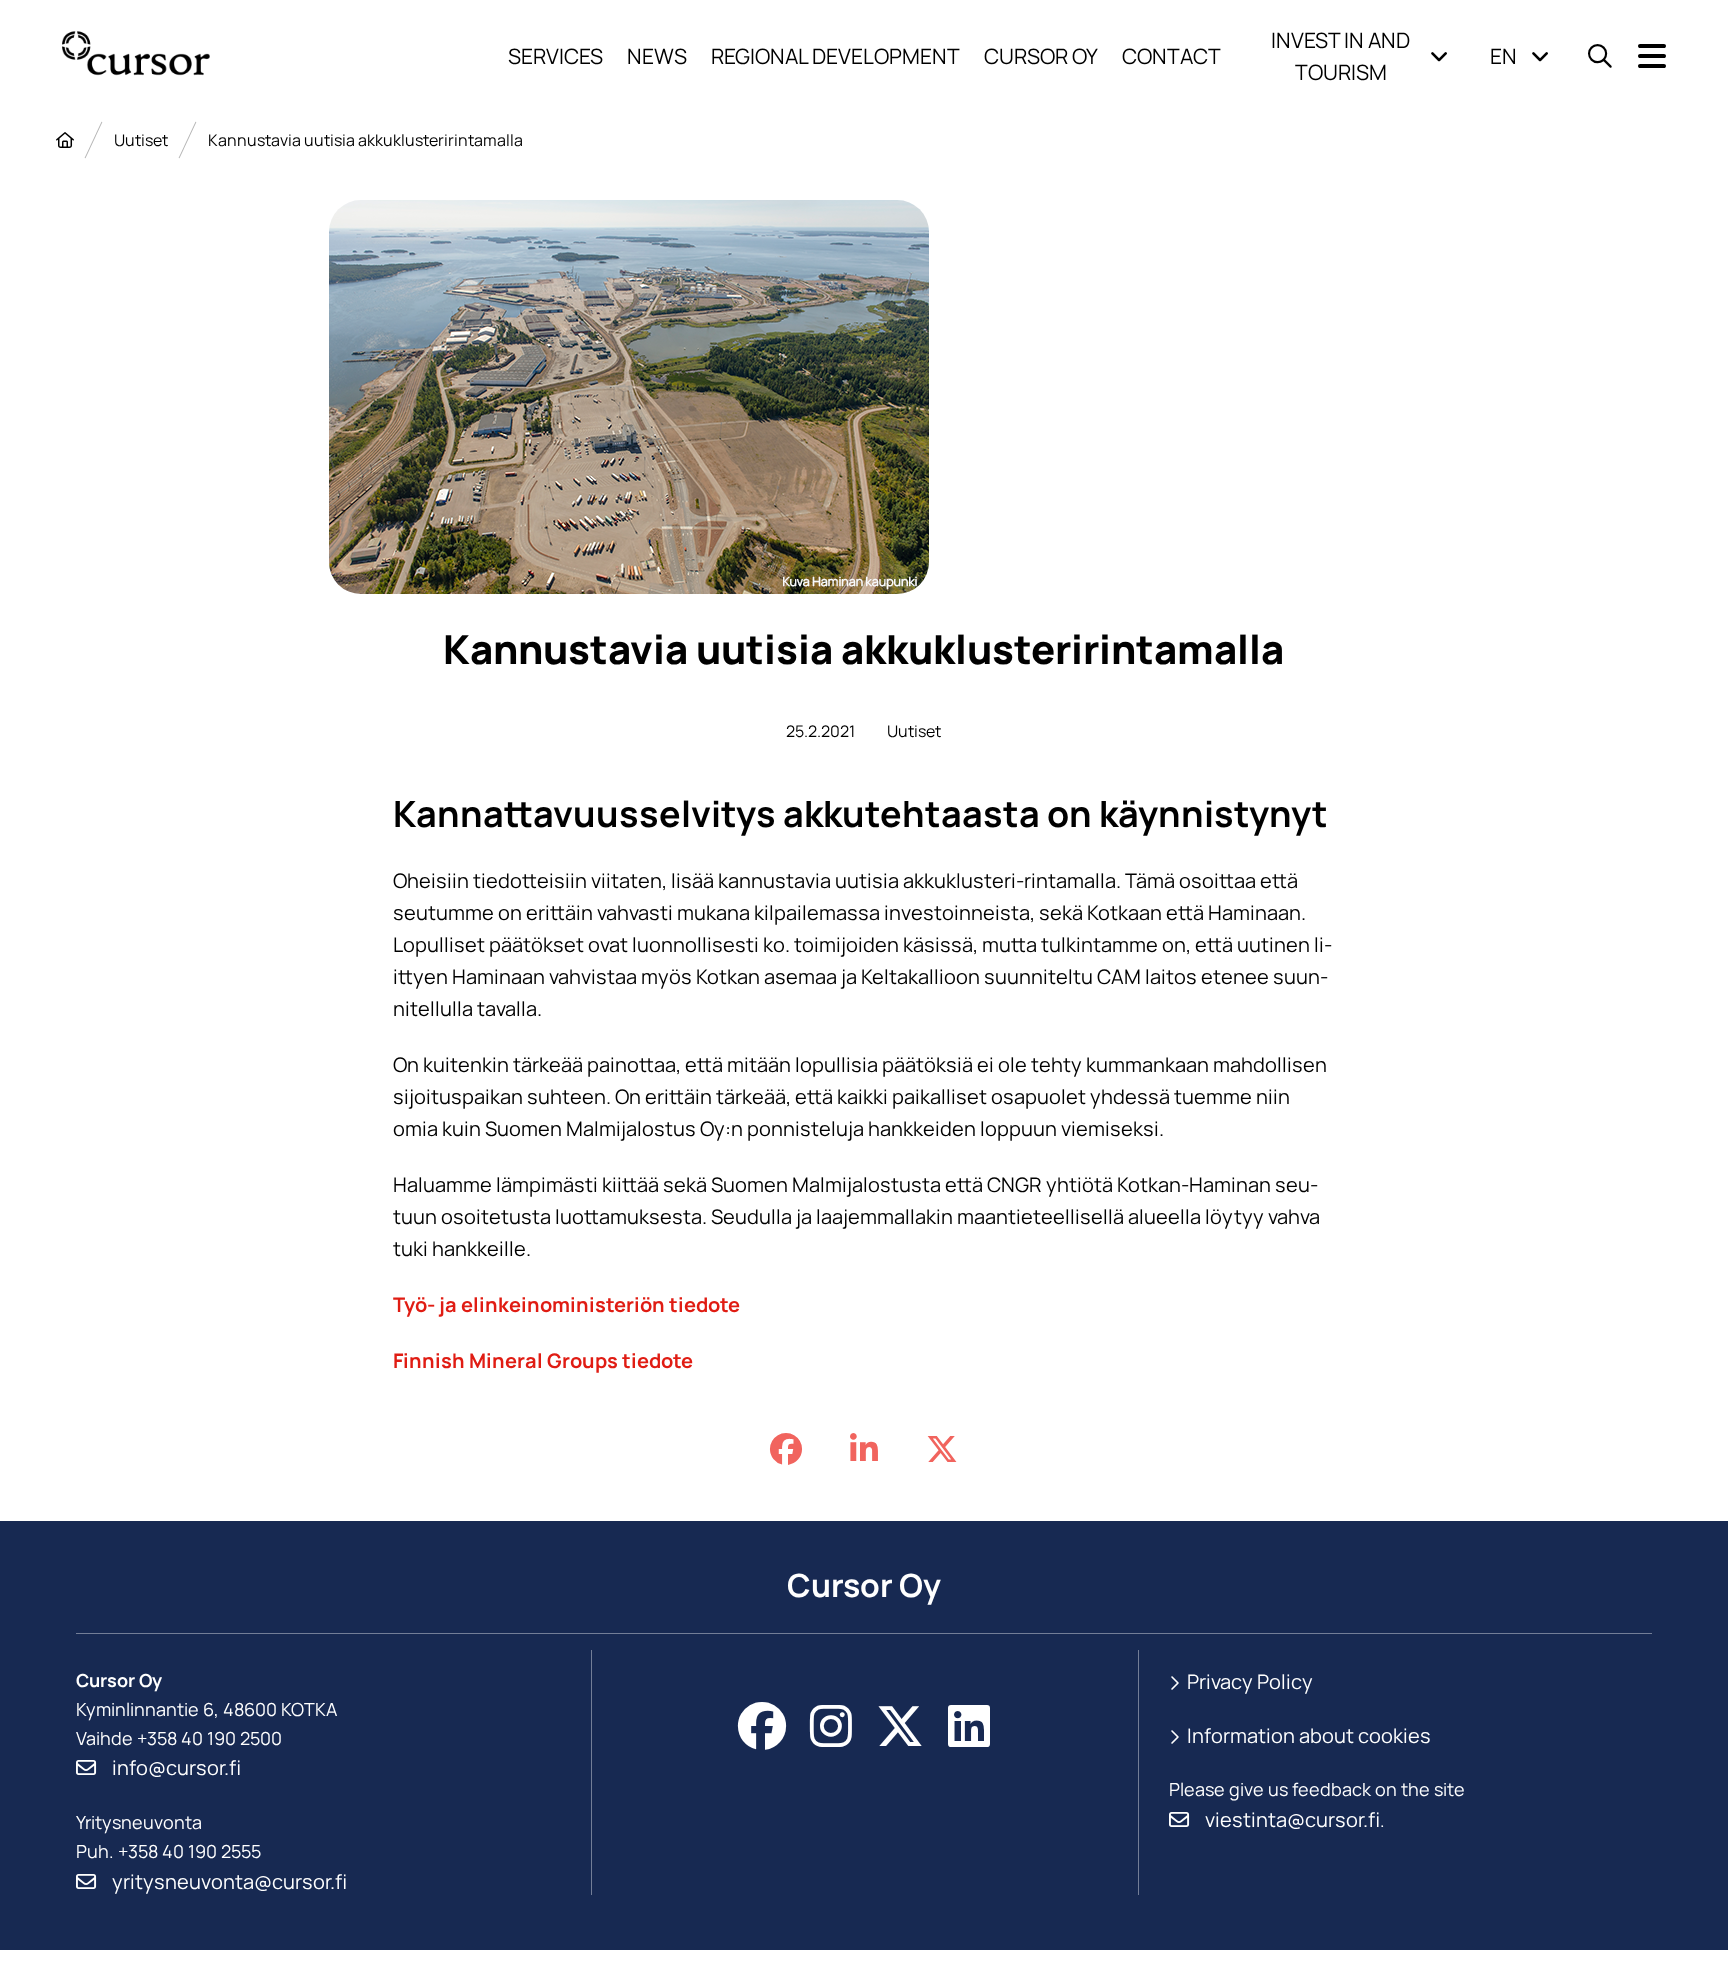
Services (555, 55)
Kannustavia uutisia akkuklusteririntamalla (365, 140)
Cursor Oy (1041, 55)
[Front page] (65, 140)
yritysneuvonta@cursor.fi (229, 1881)
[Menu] (1652, 56)
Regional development (835, 55)
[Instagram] (831, 1726)
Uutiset (141, 140)
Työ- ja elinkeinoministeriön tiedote (566, 1304)
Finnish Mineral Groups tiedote (543, 1360)
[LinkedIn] (969, 1726)
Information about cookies (1309, 1735)
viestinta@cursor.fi (1292, 1819)
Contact (1171, 55)
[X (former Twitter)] (900, 1726)
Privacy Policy (1250, 1681)
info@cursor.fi (176, 1767)
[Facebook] (762, 1726)
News (657, 55)
